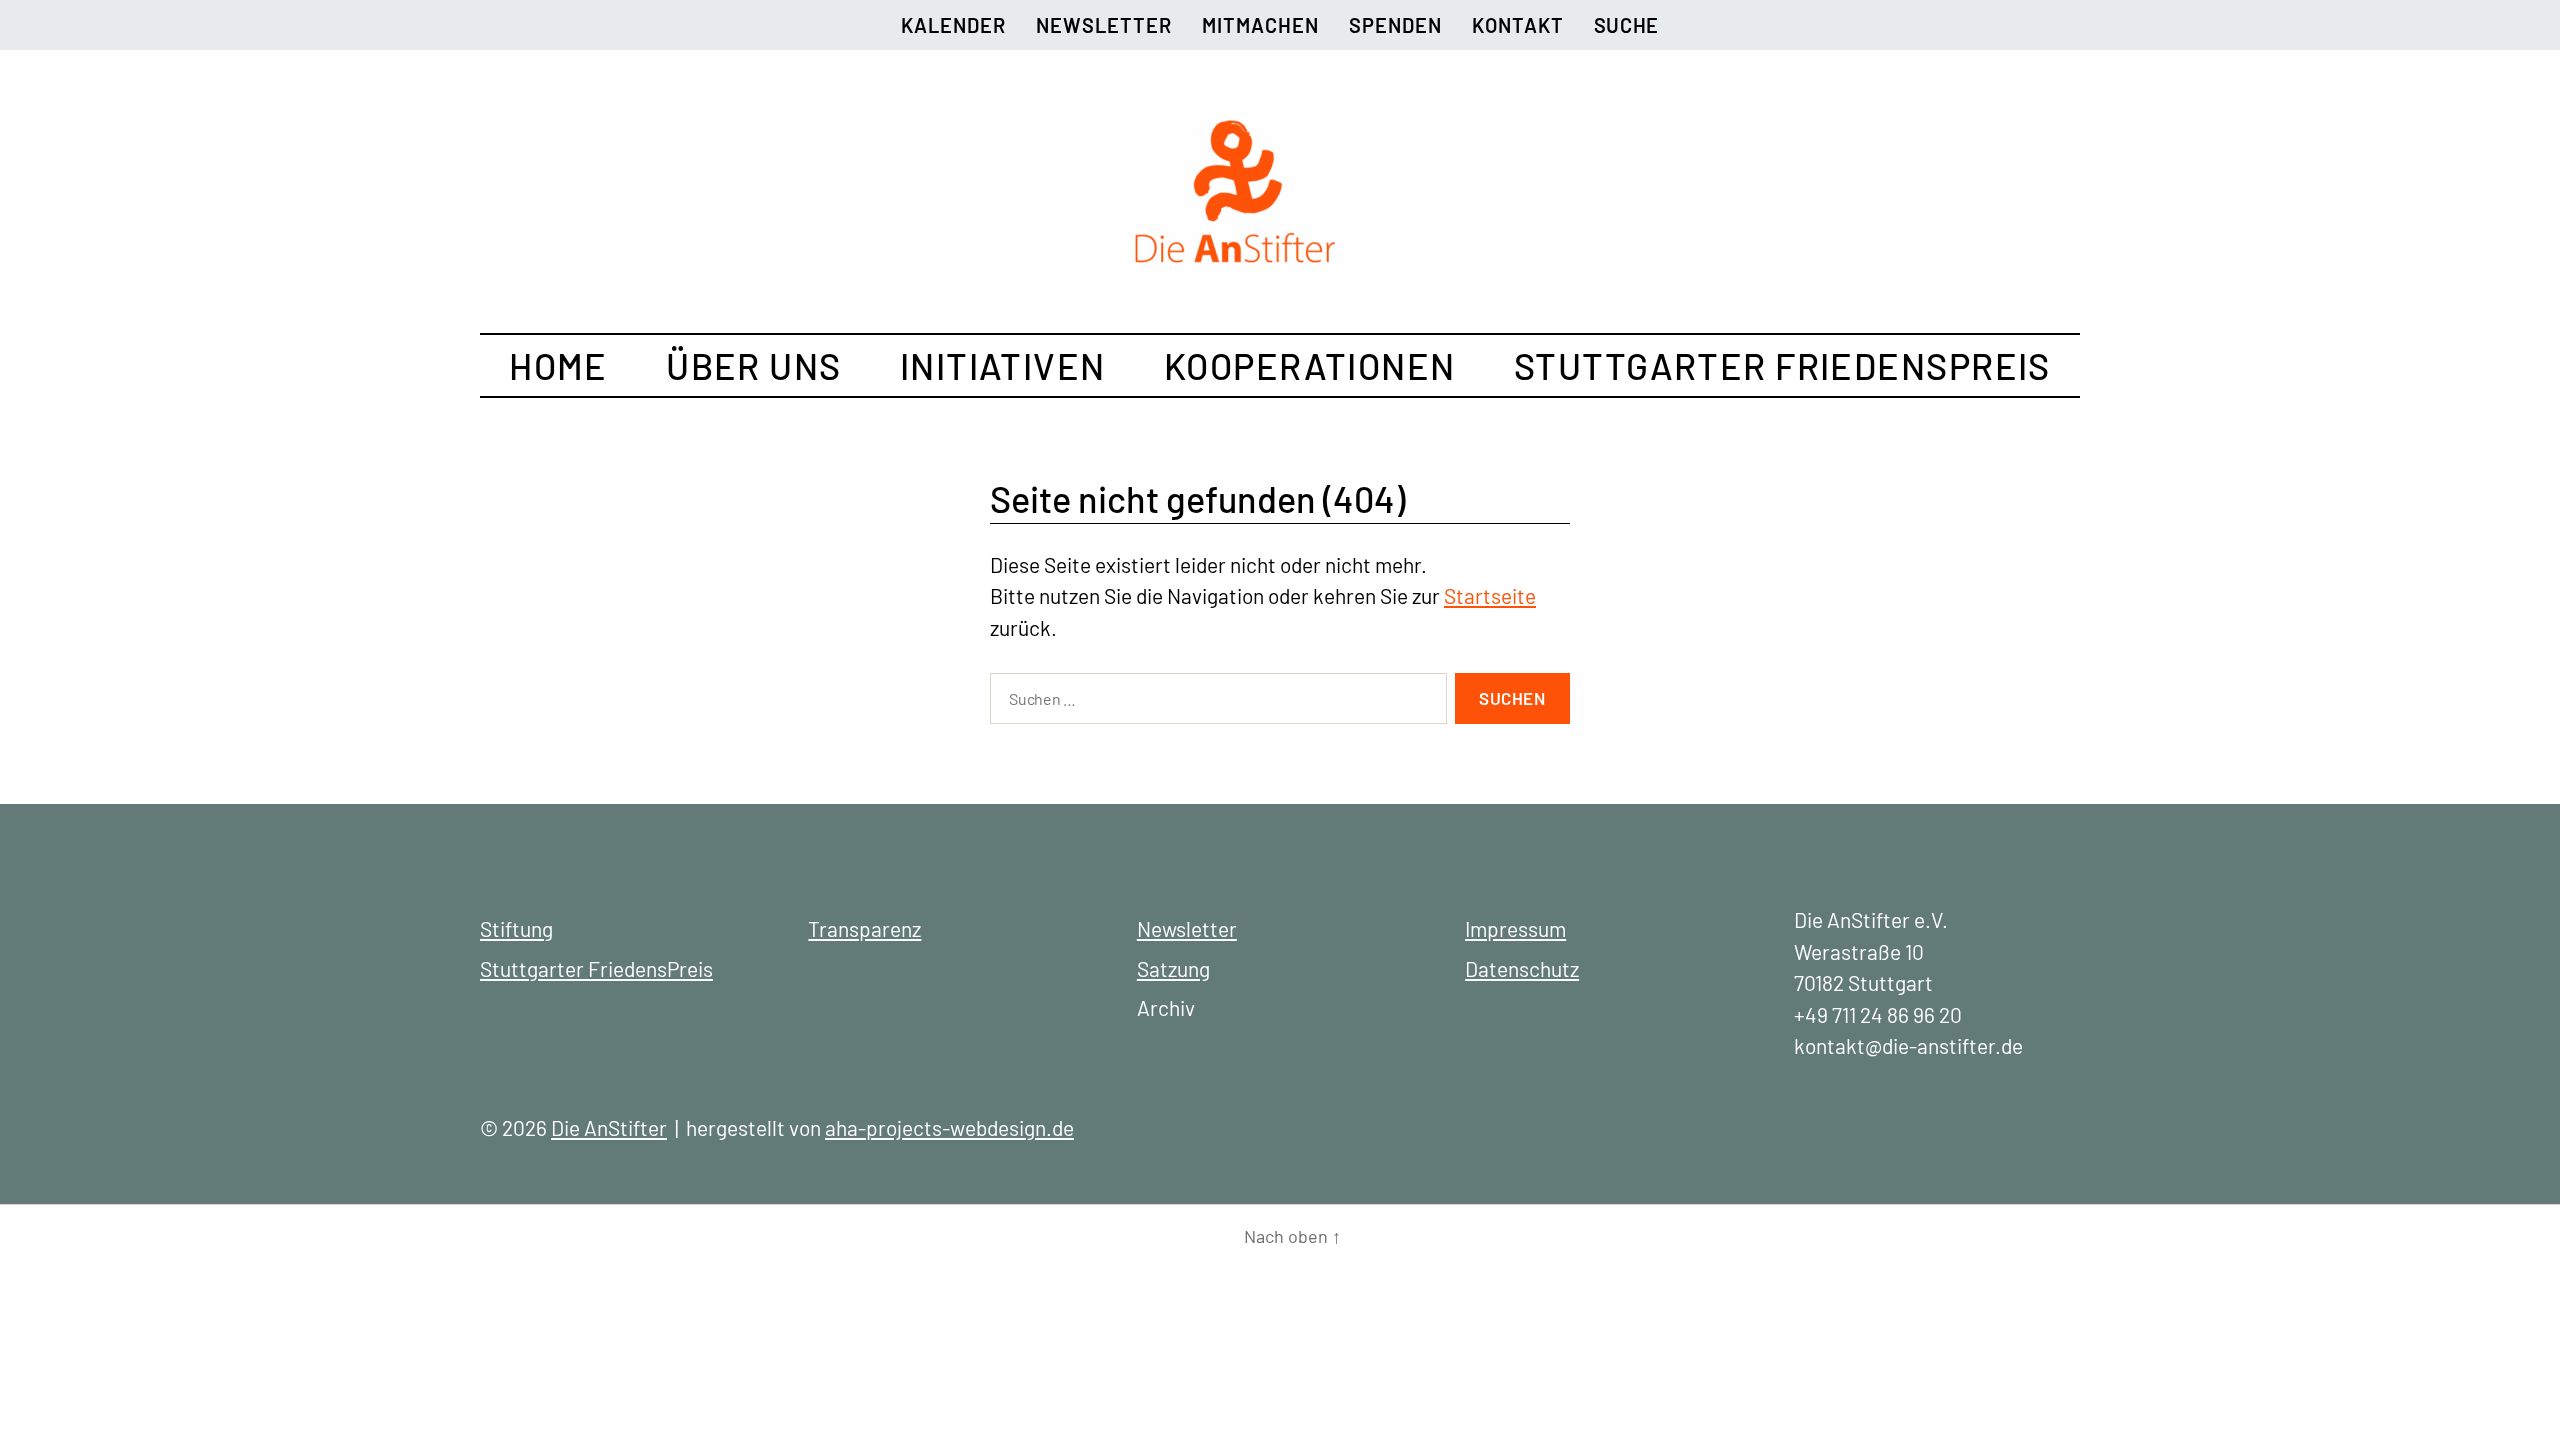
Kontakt (1518, 25)
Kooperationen (1310, 365)
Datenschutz (1522, 968)
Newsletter (1104, 25)
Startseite (1490, 595)
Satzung (1173, 968)
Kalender (953, 25)
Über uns (754, 365)
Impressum (1515, 928)
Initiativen (1003, 365)
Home (558, 365)
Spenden (1395, 25)
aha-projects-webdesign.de (949, 1127)
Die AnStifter (609, 1127)
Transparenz (864, 928)
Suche (1626, 25)
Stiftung (516, 928)
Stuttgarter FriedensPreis (1782, 365)
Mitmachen (1260, 25)
